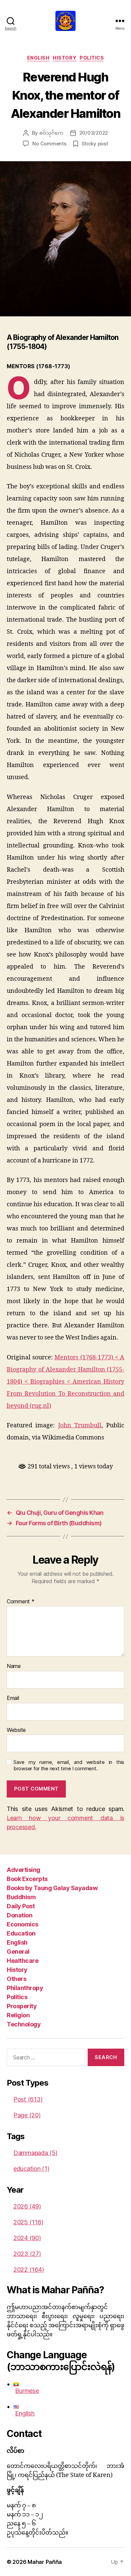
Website (16, 1730)
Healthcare (23, 1961)
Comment (21, 1602)
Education (21, 1933)
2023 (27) (27, 2254)
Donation (19, 1915)
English (38, 58)
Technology (24, 2024)
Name (14, 1666)
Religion (18, 2015)
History (64, 58)
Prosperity (22, 2006)
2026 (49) (27, 2206)
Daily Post (21, 1906)
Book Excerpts (27, 1879)
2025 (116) (28, 2222)
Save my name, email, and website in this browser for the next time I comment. (69, 1765)
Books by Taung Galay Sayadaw (52, 1888)
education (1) (31, 2169)
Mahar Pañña (45, 2562)
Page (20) (27, 2115)
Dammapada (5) (35, 2153)
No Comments (49, 144)
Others (16, 1979)
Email (13, 1698)
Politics (92, 58)
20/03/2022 (94, 133)
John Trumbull (80, 1425)
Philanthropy (25, 1988)
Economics (23, 1924)
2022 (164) (29, 2270)
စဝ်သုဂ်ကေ (51, 133)
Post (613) (28, 2099)
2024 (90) (27, 2238)
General (18, 1952)
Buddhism (21, 1897)
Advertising (24, 1870)
